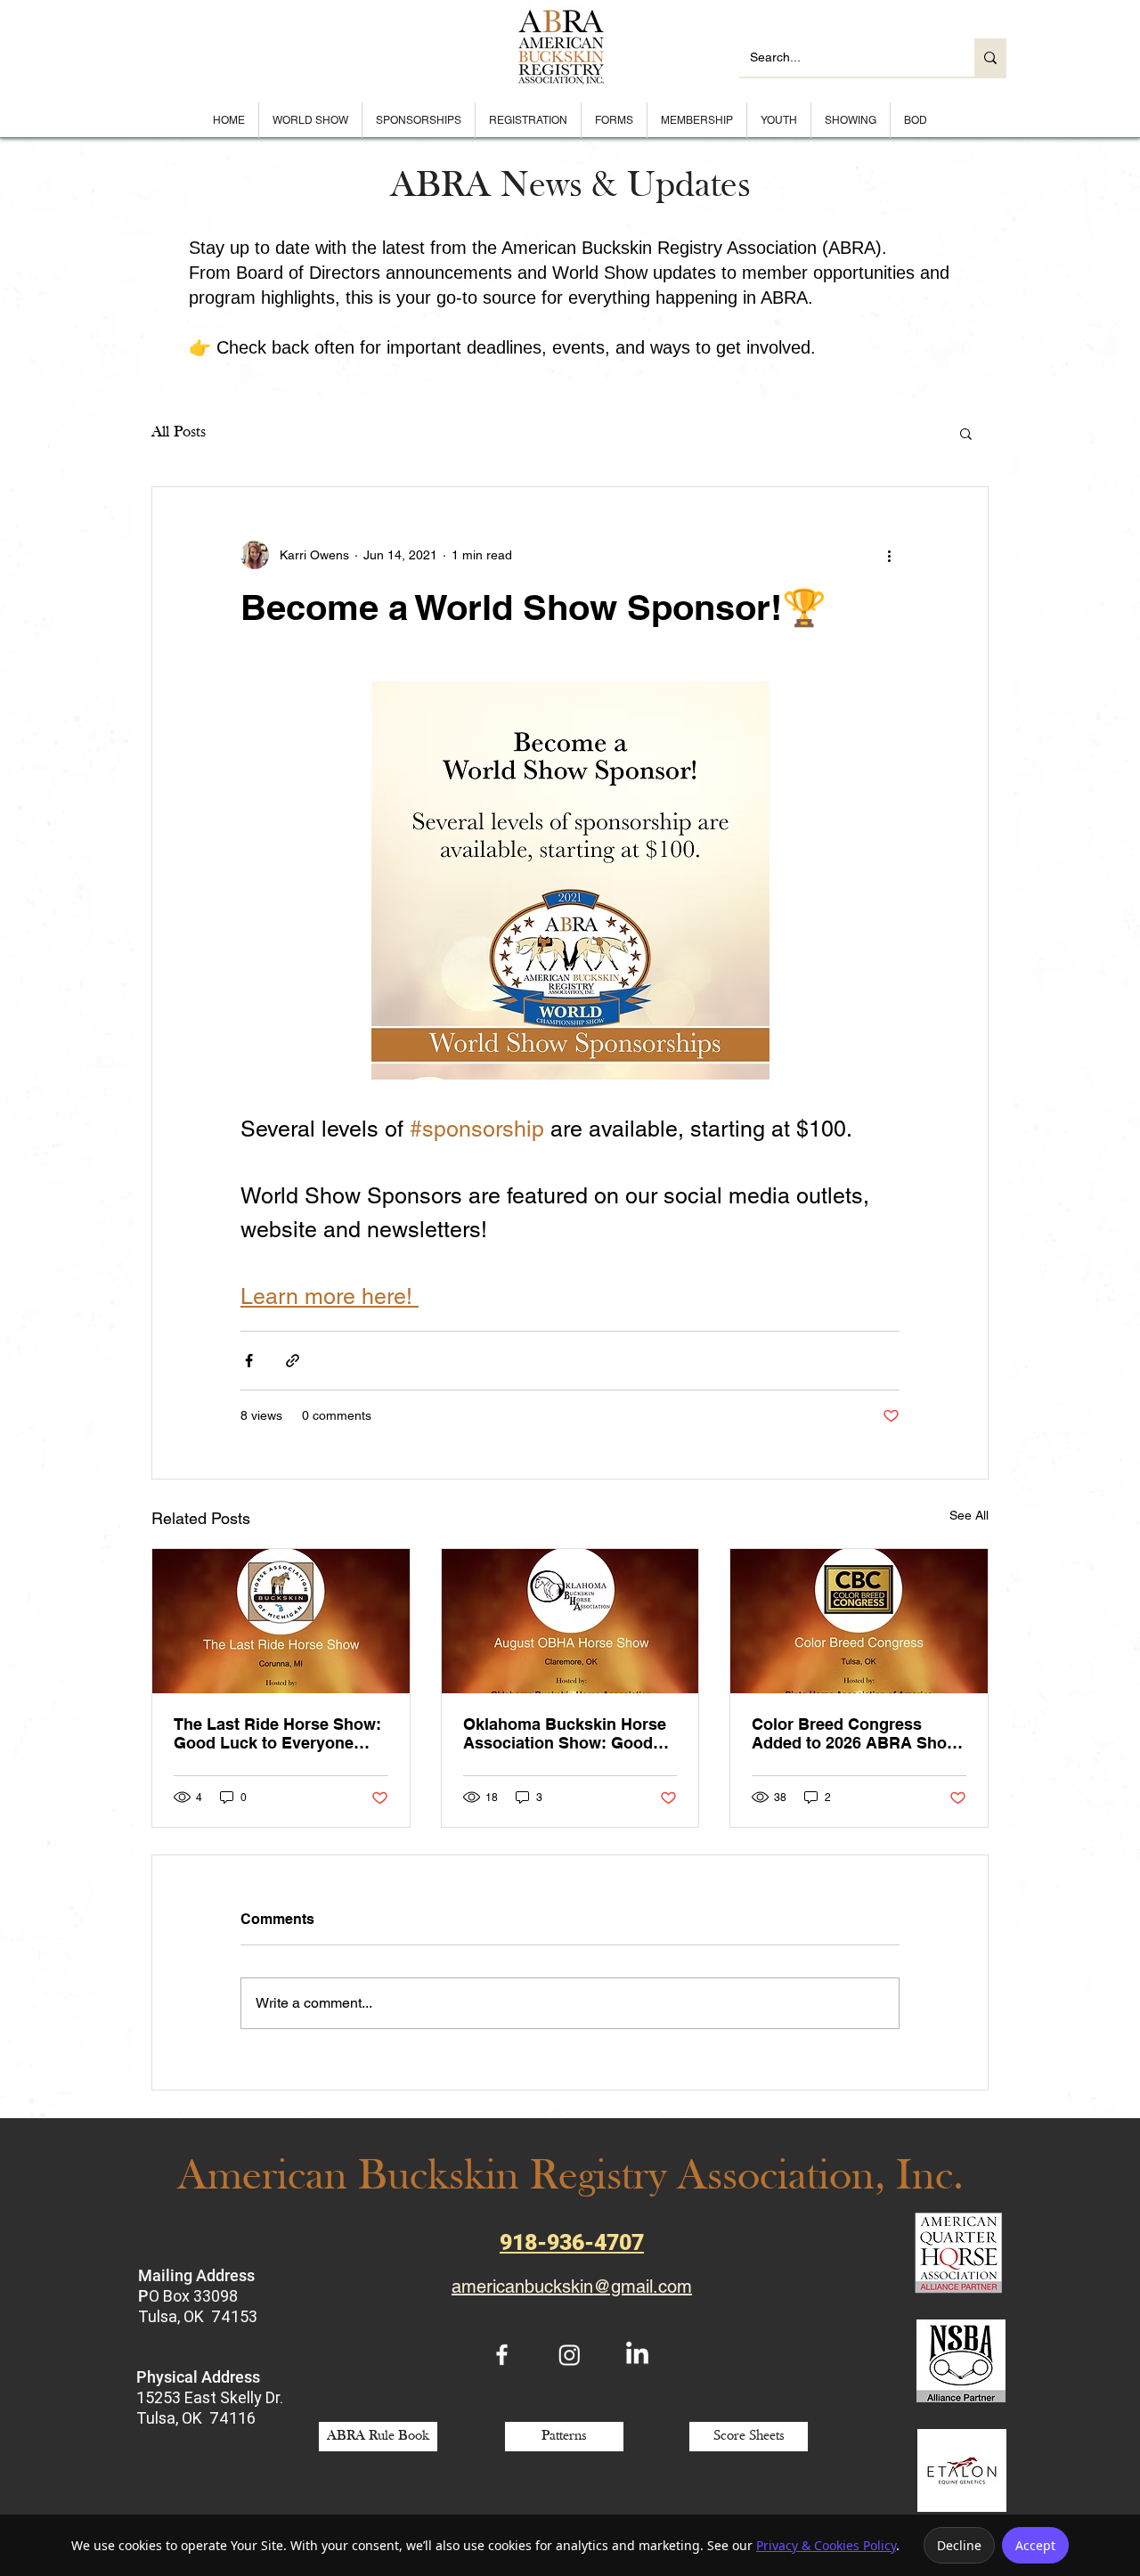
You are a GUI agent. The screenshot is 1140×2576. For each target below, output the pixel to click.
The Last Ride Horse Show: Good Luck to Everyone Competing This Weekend (277, 1733)
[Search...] (990, 57)
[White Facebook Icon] (502, 2355)
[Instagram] (570, 2355)
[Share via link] (293, 1361)
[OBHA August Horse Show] (570, 1621)
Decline (959, 2545)
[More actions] (889, 555)
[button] (966, 433)
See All (969, 1515)
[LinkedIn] (637, 2355)
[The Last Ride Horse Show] (281, 1621)
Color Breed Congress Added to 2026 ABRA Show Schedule (855, 1733)
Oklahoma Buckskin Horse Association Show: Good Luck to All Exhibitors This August (565, 1733)
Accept (1035, 2545)
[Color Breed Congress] (859, 1621)
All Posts (179, 432)
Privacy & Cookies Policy (826, 2545)
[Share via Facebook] (249, 1361)
